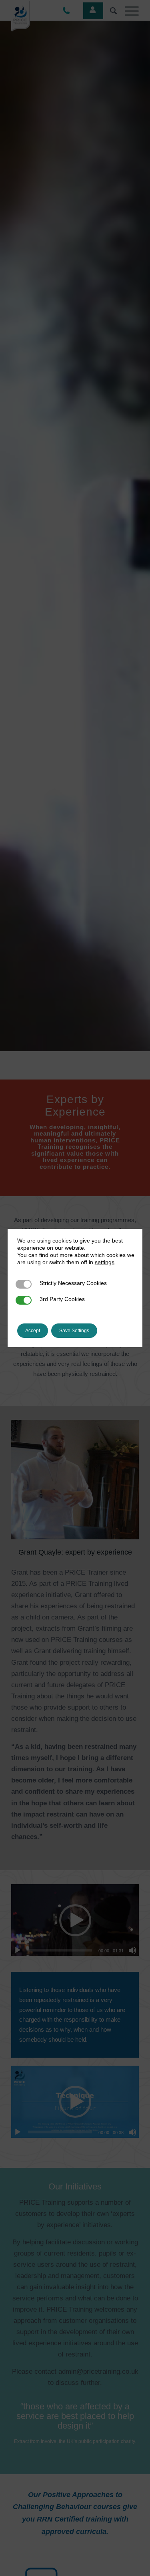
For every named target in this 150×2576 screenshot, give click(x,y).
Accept (33, 1331)
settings (105, 1262)
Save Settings (74, 1331)
